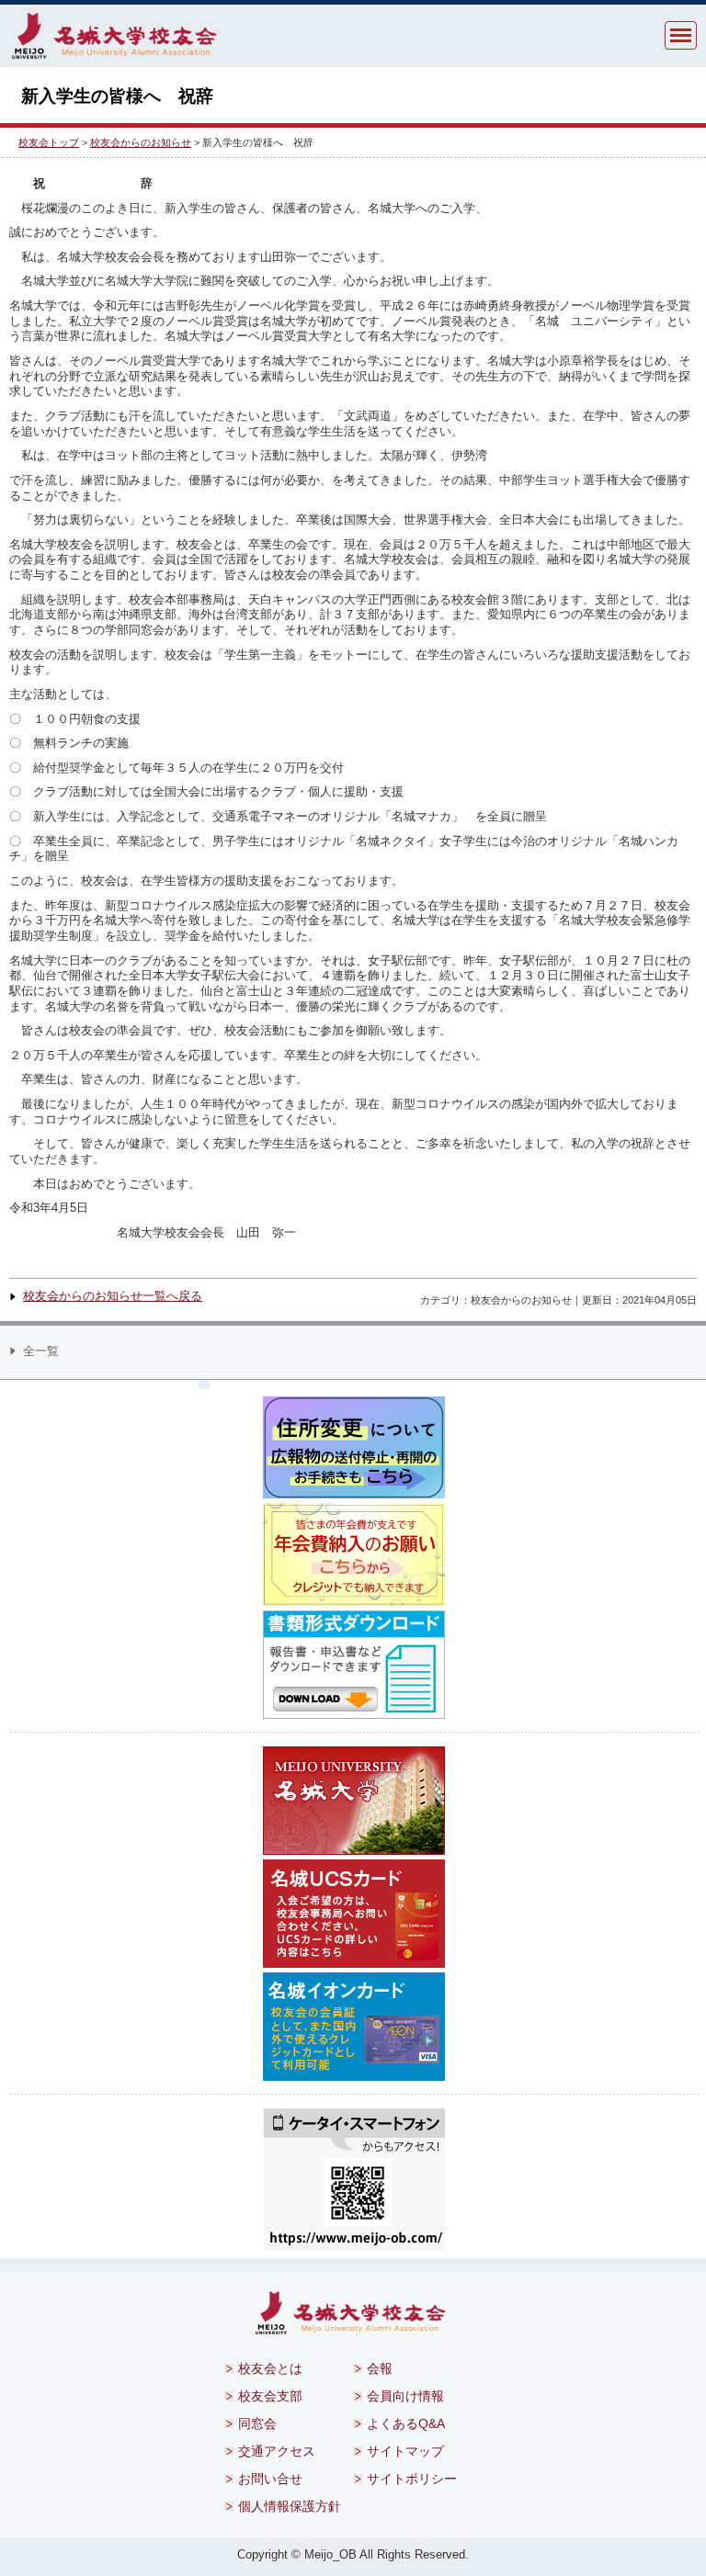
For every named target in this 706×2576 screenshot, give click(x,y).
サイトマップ (405, 2451)
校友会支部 (270, 2396)
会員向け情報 (405, 2396)
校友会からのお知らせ (141, 142)
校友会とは (270, 2368)
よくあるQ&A (406, 2423)
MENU (681, 35)
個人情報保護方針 (290, 2506)
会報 (380, 2368)
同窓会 (257, 2423)
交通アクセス (277, 2451)
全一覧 (41, 1351)
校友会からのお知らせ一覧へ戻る (113, 1296)
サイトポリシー (412, 2479)
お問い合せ (270, 2479)
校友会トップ (49, 142)
